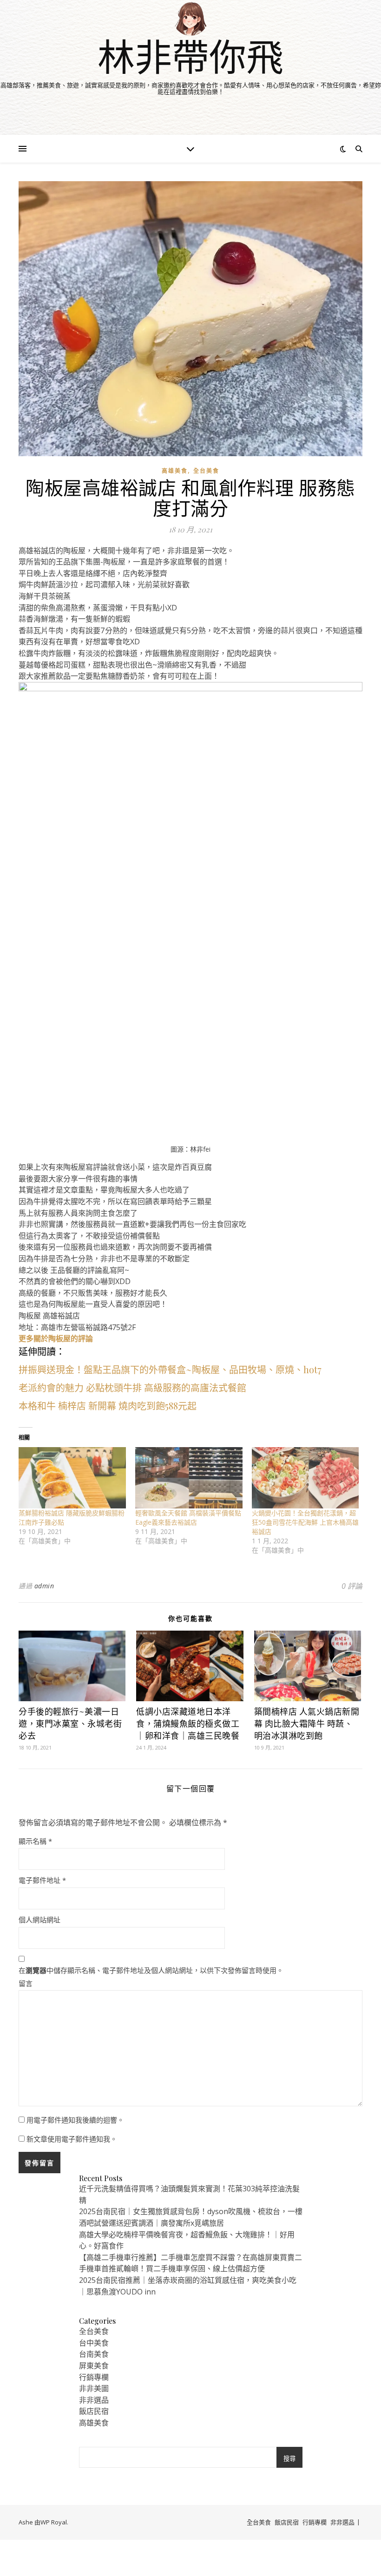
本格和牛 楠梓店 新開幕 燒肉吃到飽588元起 (108, 1406)
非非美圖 (94, 2388)
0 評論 (352, 1586)
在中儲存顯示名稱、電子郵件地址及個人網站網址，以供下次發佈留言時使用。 (151, 1970)
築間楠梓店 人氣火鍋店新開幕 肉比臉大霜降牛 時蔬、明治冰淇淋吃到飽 (307, 1724)
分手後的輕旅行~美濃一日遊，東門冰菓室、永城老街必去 (70, 1724)
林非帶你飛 (190, 56)
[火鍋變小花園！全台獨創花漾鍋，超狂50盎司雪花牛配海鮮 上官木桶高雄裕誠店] (305, 1478)
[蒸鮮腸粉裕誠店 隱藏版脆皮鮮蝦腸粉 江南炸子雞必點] (72, 1478)
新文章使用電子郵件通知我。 (72, 2139)
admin (44, 1586)
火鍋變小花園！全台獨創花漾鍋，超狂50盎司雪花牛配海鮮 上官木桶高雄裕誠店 (305, 1522)
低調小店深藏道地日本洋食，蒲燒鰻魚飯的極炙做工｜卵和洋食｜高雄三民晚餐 (188, 1724)
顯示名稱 (35, 1841)
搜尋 (289, 2459)
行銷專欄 (94, 2377)
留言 (26, 1983)
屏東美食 (94, 2366)
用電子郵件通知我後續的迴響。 (75, 2120)
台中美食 (94, 2343)
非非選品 (94, 2400)
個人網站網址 (39, 1920)
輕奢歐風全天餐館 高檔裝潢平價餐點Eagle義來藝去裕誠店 (188, 1517)
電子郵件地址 (42, 1880)
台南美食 (94, 2354)
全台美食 (206, 471)
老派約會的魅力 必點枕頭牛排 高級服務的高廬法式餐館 (132, 1387)
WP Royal (54, 2522)
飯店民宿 (94, 2411)
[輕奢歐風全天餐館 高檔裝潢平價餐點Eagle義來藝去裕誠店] (189, 1478)
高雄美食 (175, 471)
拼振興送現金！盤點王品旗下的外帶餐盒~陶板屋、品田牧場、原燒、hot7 (170, 1369)
